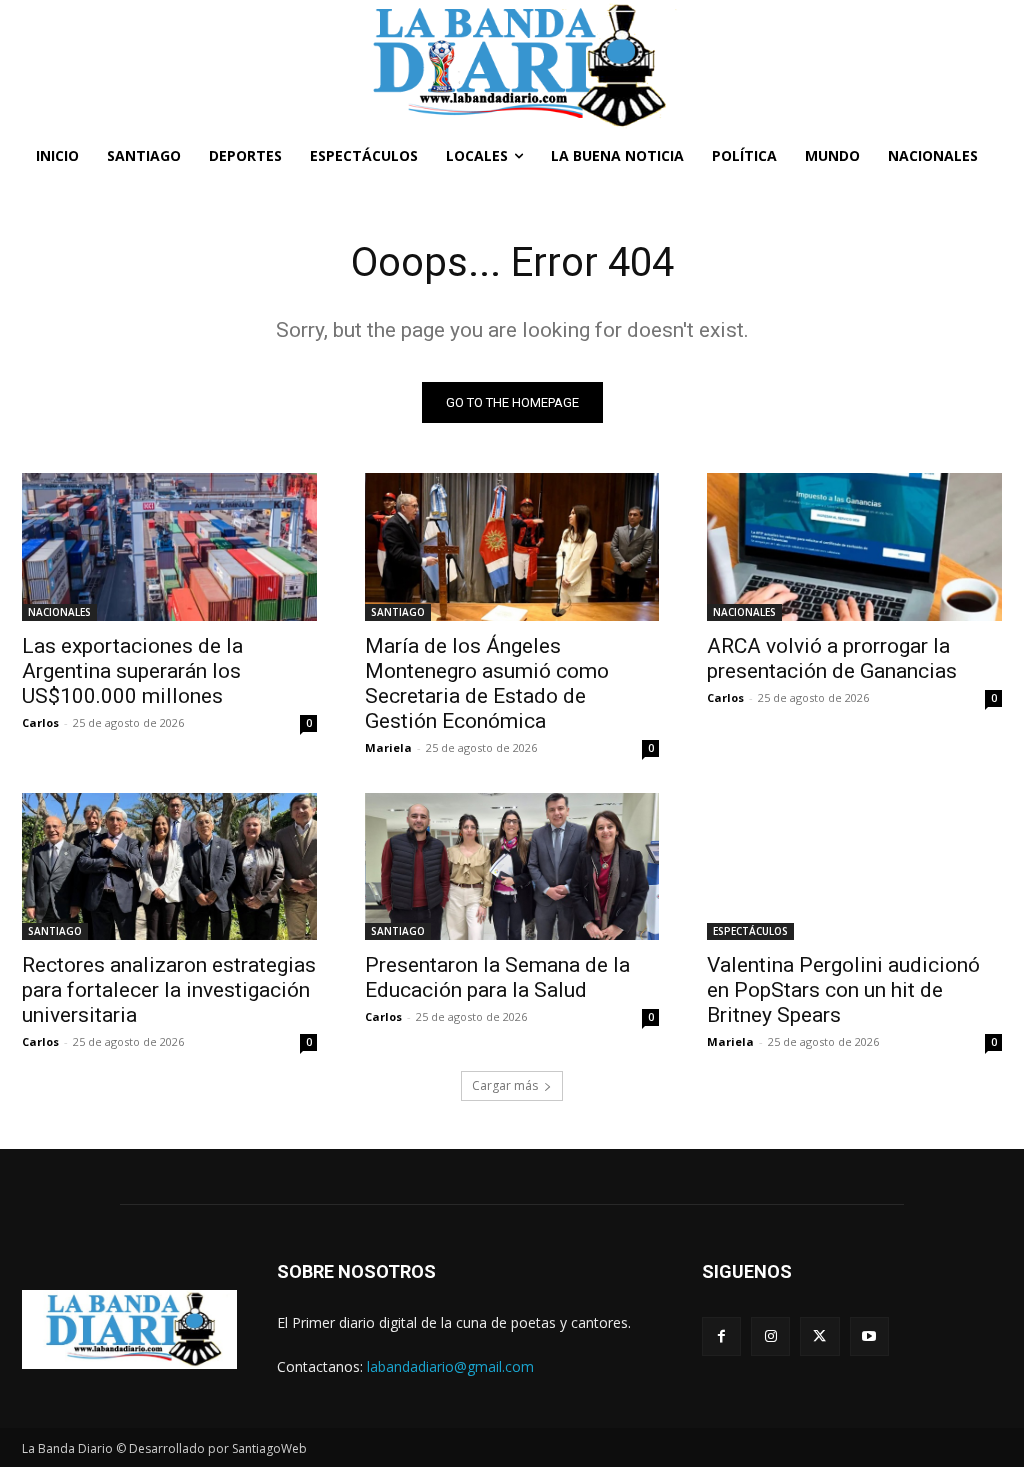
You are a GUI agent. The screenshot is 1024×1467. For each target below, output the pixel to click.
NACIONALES (59, 612)
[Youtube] (869, 1336)
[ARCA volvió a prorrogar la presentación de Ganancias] (854, 546)
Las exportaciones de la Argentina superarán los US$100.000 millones (132, 671)
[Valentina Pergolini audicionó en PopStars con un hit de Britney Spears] (854, 866)
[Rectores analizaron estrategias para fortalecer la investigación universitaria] (169, 866)
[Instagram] (770, 1336)
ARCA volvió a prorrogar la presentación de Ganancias (832, 658)
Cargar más (505, 1085)
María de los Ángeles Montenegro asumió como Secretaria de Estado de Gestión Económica (487, 683)
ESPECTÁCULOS (750, 931)
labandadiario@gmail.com (450, 1366)
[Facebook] (721, 1336)
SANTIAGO (398, 612)
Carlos (40, 722)
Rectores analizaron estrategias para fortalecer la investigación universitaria (169, 990)
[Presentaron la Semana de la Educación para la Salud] (512, 866)
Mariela (388, 747)
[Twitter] (819, 1336)
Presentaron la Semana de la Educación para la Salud (497, 977)
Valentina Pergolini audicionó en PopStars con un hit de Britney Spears (843, 990)
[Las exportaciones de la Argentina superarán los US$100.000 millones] (169, 546)
